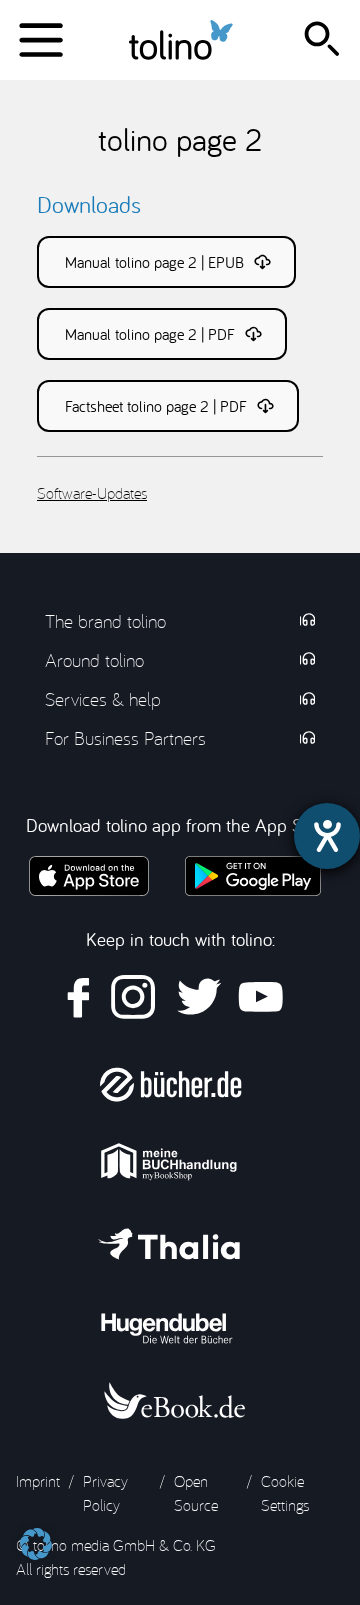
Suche (326, 40)
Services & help (103, 699)
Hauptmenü (40, 40)
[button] (36, 1534)
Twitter (197, 997)
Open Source (196, 1493)
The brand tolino (105, 621)
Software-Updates (92, 493)
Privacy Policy (105, 1493)
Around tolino (94, 660)
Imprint (38, 1481)
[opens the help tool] (327, 836)
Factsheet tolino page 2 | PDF (156, 406)
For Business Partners (125, 738)
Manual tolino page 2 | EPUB (154, 262)
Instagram (133, 997)
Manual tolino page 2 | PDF (150, 334)
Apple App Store (89, 876)
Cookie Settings (285, 1493)
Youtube (260, 997)
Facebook (79, 997)
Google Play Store (252, 876)
